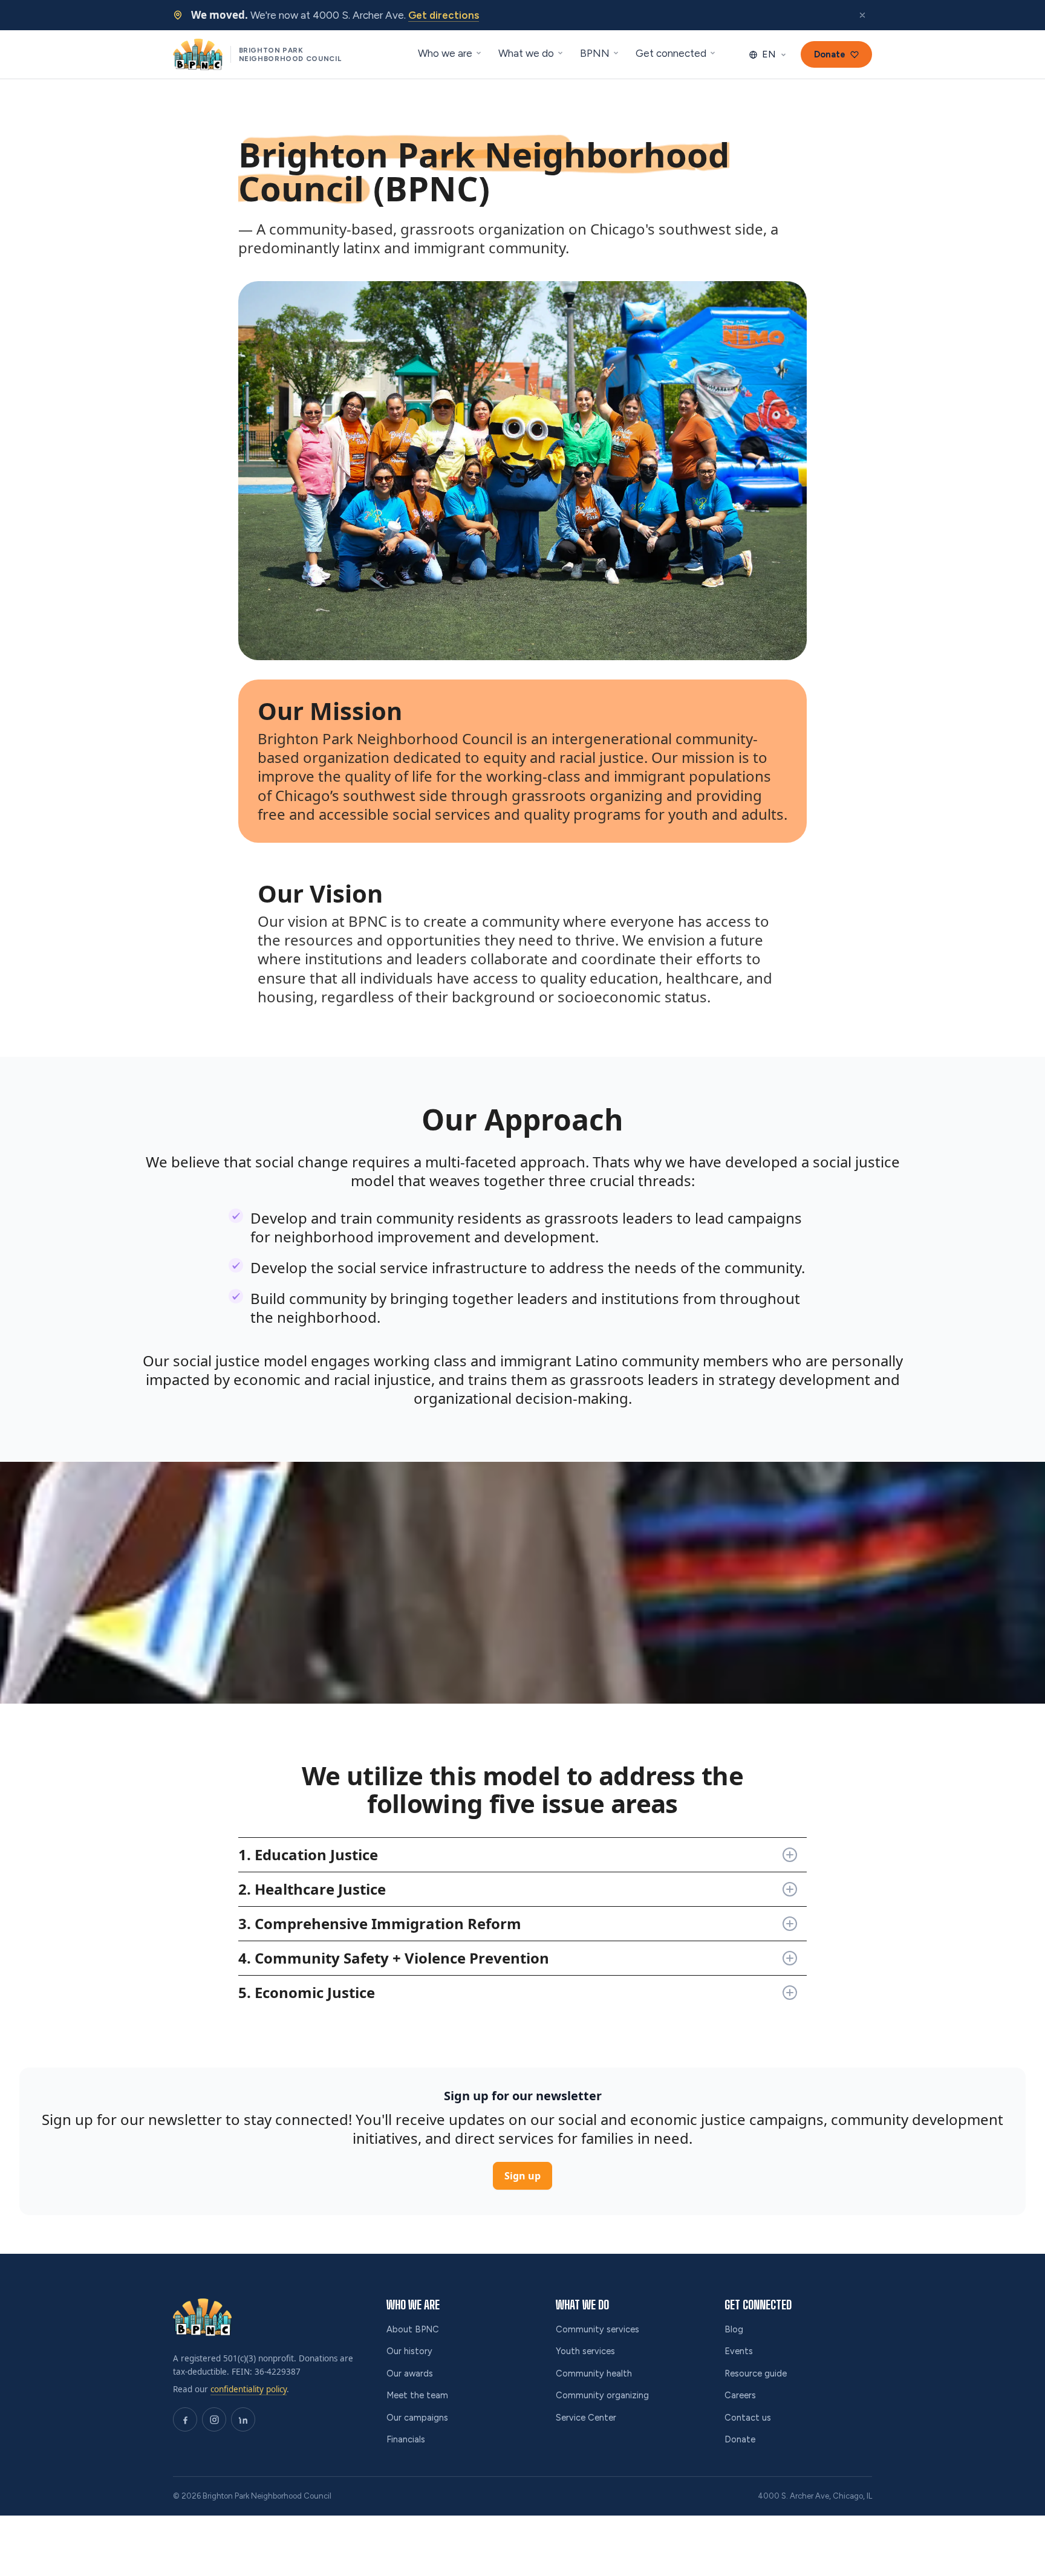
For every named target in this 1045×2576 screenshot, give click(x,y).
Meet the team (417, 2395)
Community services (597, 2329)
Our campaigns (417, 2418)
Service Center (586, 2418)
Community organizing (602, 2395)
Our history (409, 2351)
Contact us (748, 2418)
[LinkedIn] (243, 2419)
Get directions (444, 15)
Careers (740, 2395)
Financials (406, 2439)
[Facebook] (185, 2419)
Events (739, 2351)
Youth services (585, 2351)
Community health (594, 2373)
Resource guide (756, 2373)
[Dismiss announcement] (862, 15)
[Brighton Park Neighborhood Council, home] (202, 2317)
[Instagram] (214, 2419)
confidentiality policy (249, 2389)
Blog (734, 2329)
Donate (740, 2439)
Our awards (410, 2373)
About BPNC (413, 2329)
